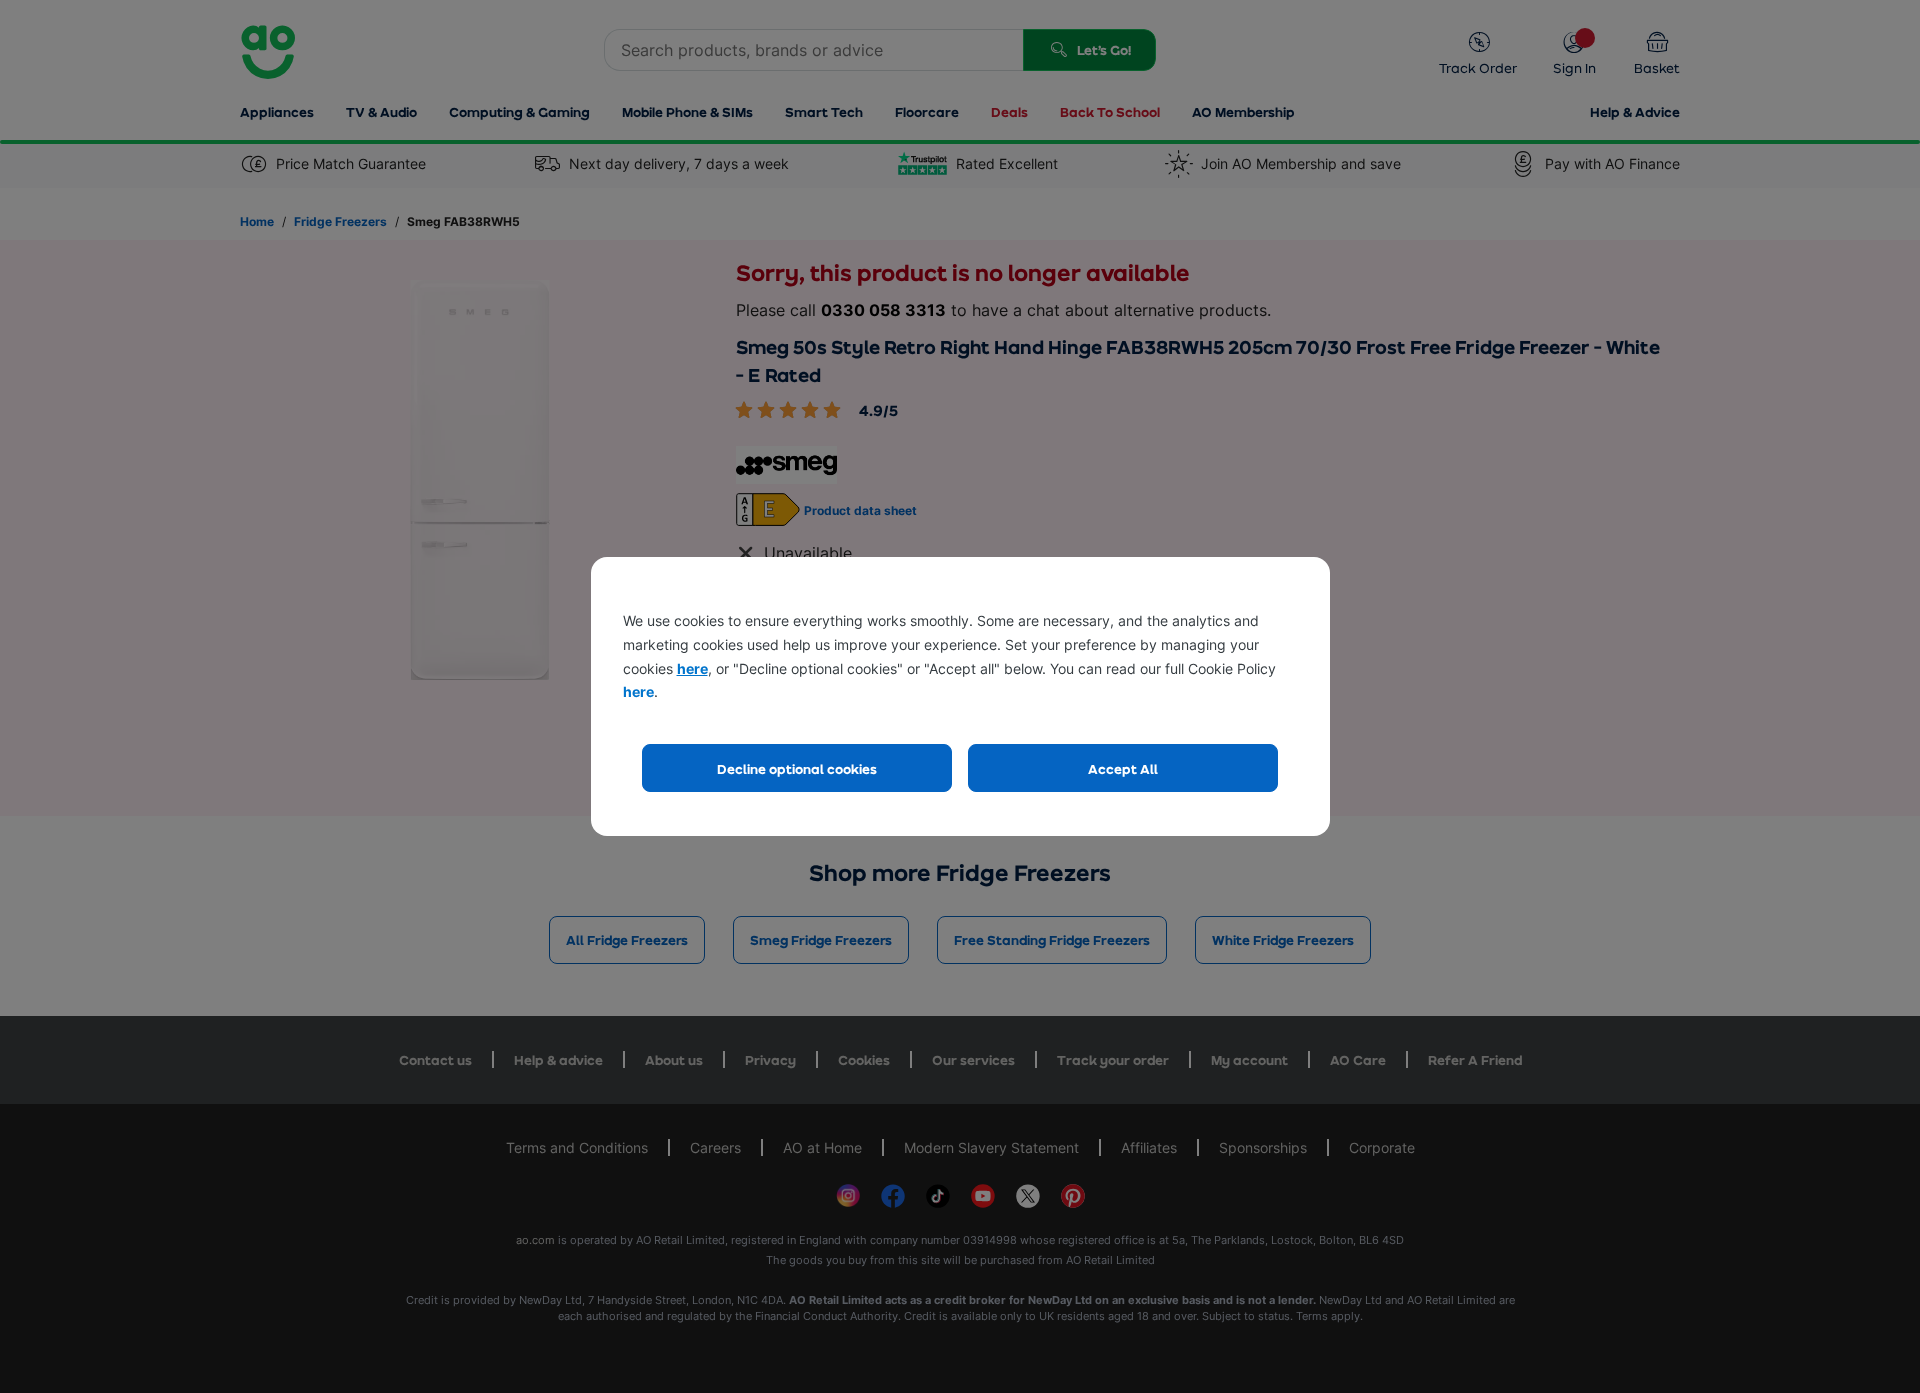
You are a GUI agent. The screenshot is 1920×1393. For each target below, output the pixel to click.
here (692, 668)
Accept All (1123, 768)
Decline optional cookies (797, 768)
